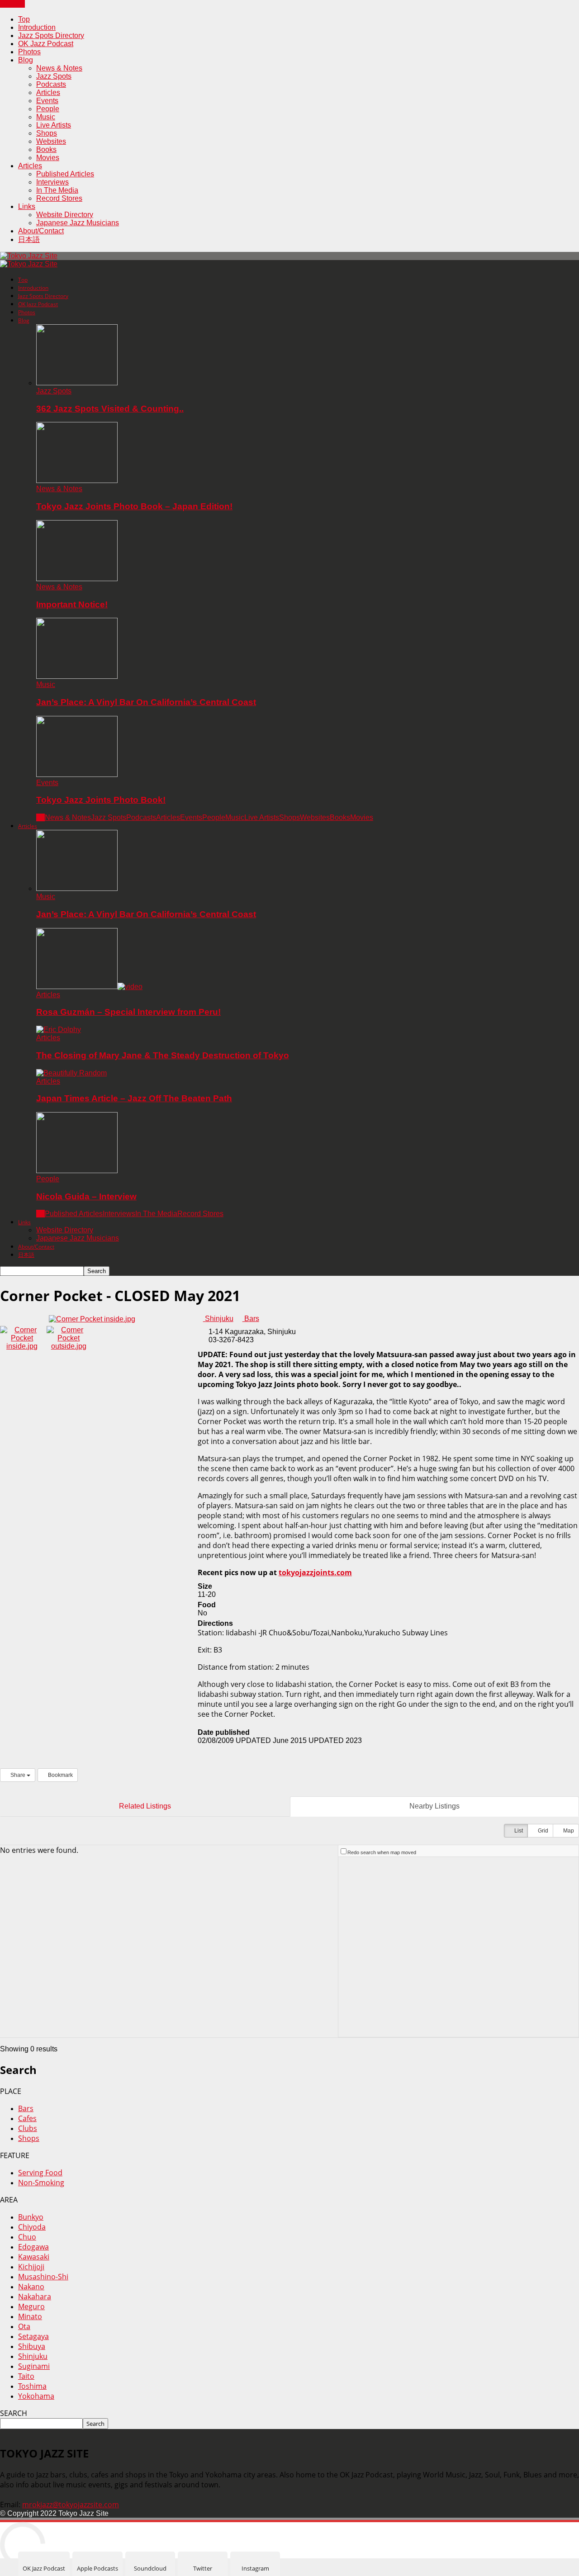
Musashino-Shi (43, 2277)
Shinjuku (218, 1319)
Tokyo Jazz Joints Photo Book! (101, 800)
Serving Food (40, 2173)
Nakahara (35, 2297)
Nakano (31, 2287)
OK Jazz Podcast (46, 44)
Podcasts (51, 84)
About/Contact (41, 231)
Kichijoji (31, 2267)
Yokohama (36, 2396)
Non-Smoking (41, 2183)
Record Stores (59, 198)
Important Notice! (72, 604)
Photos (29, 52)
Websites (51, 141)
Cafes (27, 2118)
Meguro (31, 2306)
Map (568, 1831)
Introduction (37, 27)
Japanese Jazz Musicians (78, 223)
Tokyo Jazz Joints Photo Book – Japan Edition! (134, 506)
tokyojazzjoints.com (315, 1572)
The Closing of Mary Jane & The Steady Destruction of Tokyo (163, 1055)
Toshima (32, 2386)
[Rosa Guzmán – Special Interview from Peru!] (89, 987)
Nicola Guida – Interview (86, 1196)
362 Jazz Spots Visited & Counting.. (110, 409)
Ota (24, 2326)
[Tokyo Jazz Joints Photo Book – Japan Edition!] (77, 481)
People (48, 109)
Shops (47, 133)
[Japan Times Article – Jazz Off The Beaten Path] (71, 1073)
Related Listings (145, 1806)
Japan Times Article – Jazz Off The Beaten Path (134, 1098)
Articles (48, 92)
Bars (251, 1319)
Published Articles (65, 174)
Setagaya (33, 2336)
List (518, 1831)
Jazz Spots (54, 76)
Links (27, 206)
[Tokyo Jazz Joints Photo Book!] (77, 774)
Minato (30, 2316)
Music (46, 117)
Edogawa (33, 2247)
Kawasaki (34, 2257)
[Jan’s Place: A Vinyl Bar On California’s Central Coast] (77, 676)
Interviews (52, 182)
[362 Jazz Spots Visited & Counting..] (77, 383)
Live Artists (54, 125)
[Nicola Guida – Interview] (77, 1171)
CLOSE (12, 4)
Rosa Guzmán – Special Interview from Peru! (128, 1012)
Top (24, 19)
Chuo (27, 2237)
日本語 (29, 239)
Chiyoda (32, 2227)
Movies (48, 158)
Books (46, 149)
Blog (26, 60)
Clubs (28, 2128)
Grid (542, 1831)
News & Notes (59, 68)
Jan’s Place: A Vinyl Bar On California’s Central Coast (146, 702)
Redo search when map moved (382, 1852)
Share (18, 1775)
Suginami (34, 2366)
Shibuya (32, 2346)
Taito (26, 2376)
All (40, 817)
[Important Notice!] (77, 579)
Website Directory (65, 215)
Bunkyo (31, 2217)
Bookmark (60, 1775)
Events (47, 101)
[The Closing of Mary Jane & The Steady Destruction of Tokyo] (59, 1030)
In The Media (57, 190)
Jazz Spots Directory (51, 36)
